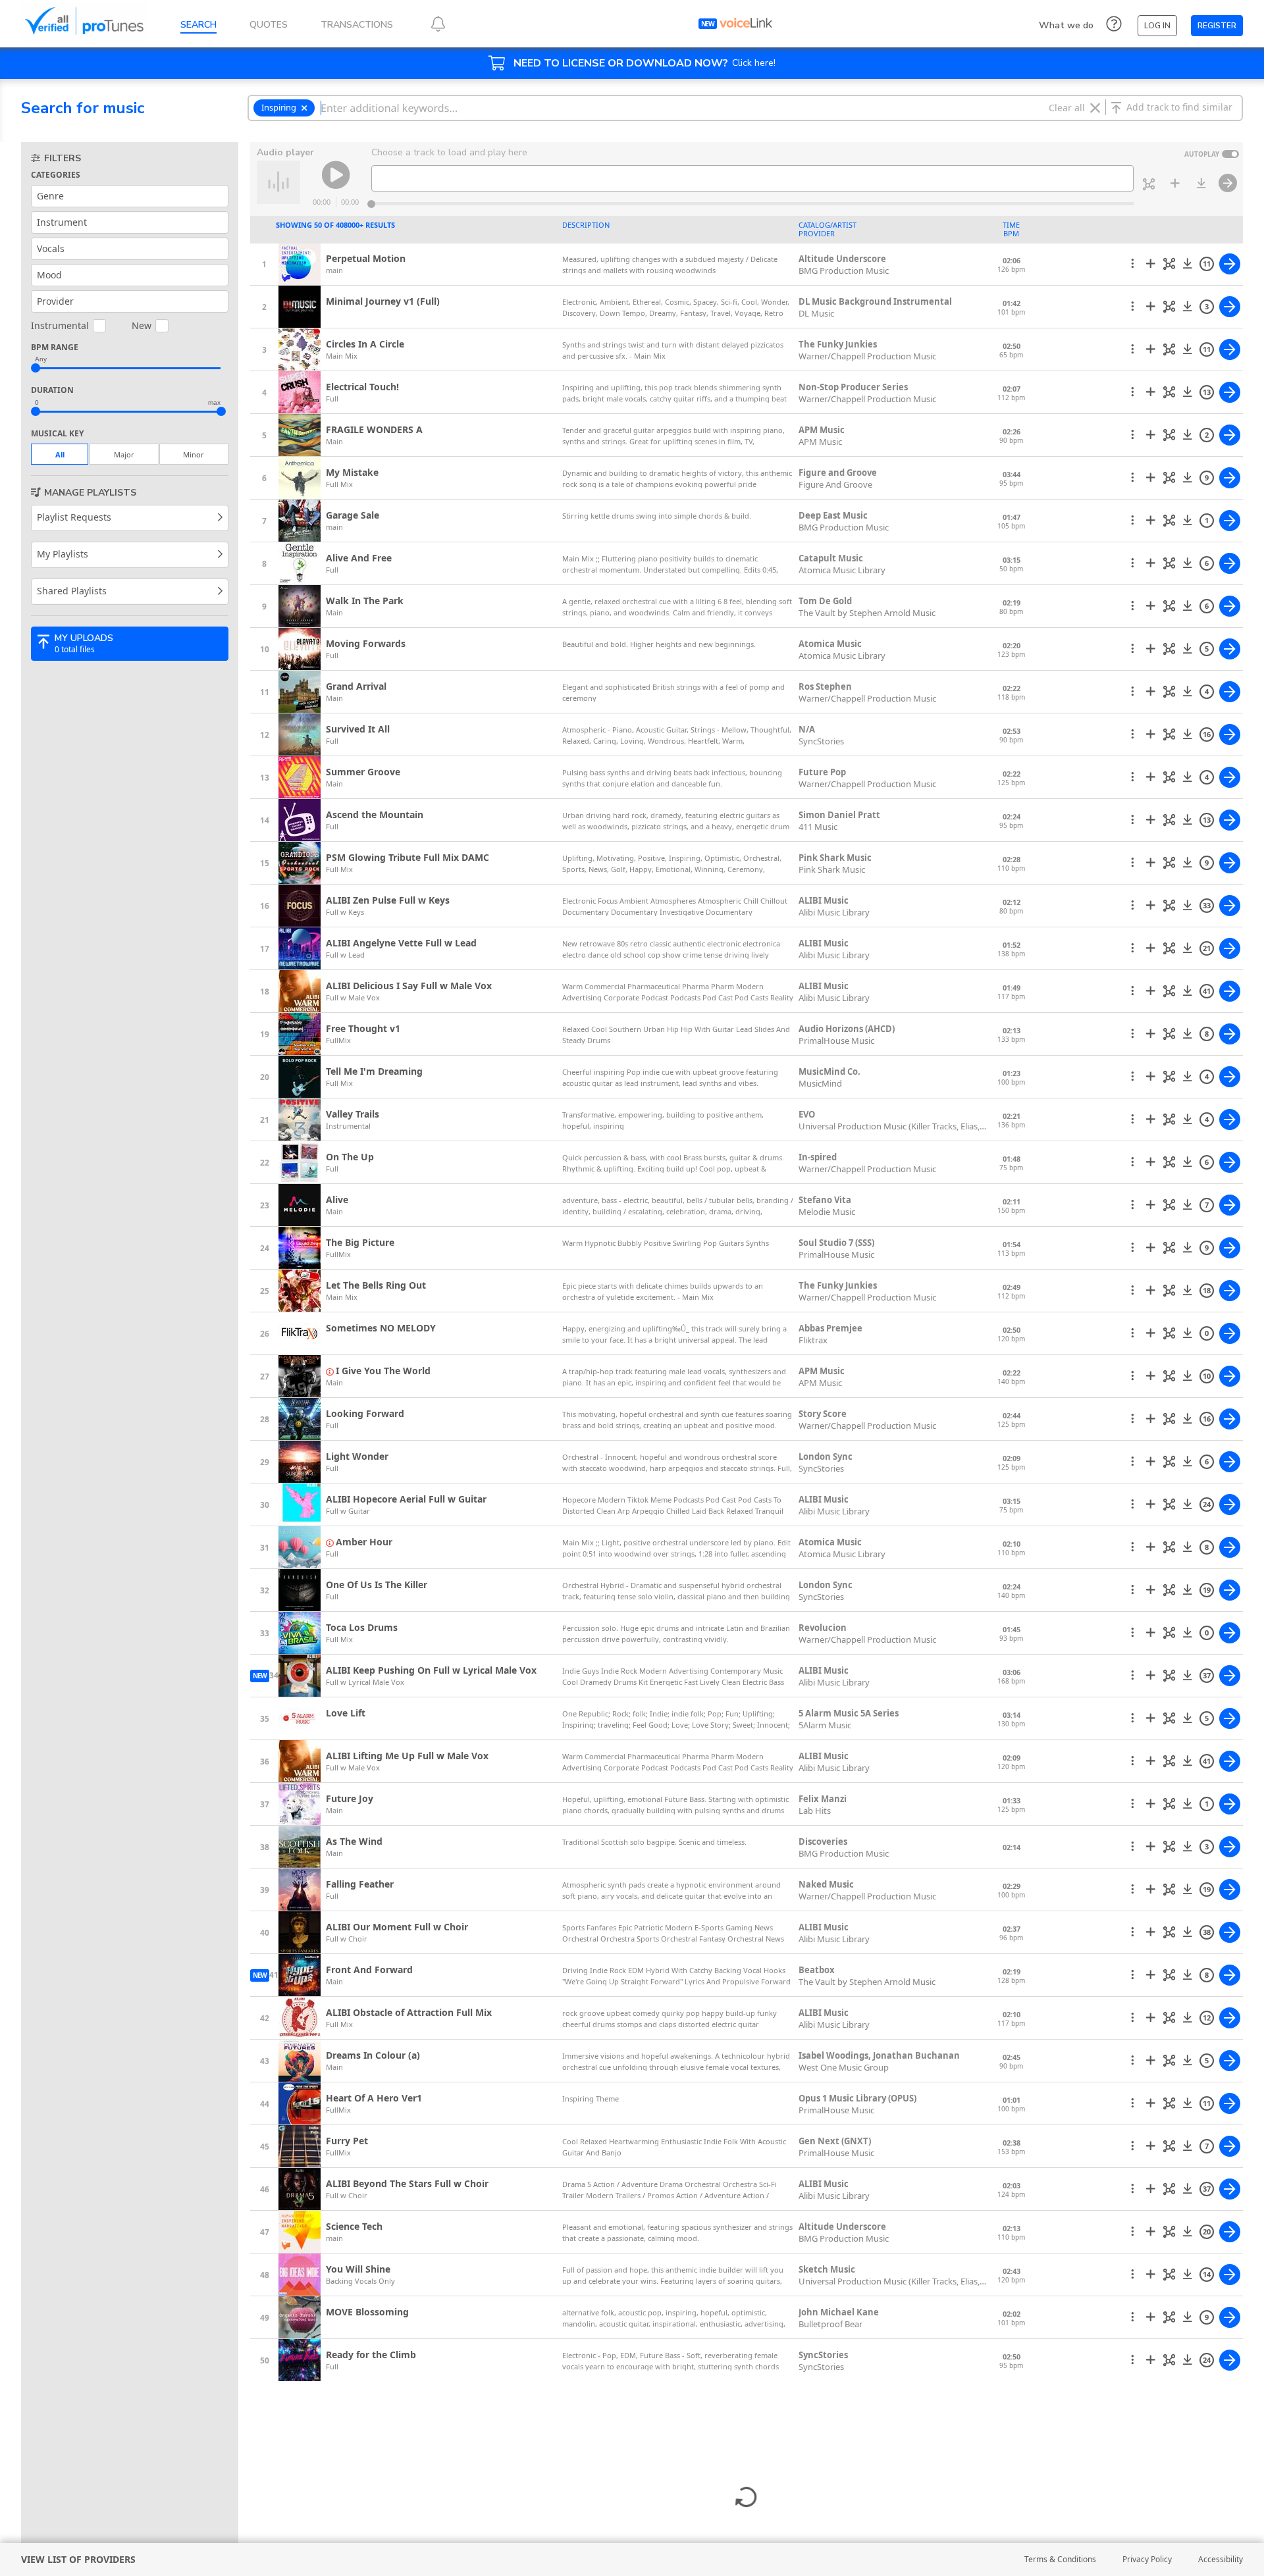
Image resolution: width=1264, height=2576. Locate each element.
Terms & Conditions (1060, 2559)
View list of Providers (78, 2559)
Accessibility (1221, 2559)
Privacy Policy (1147, 2559)
